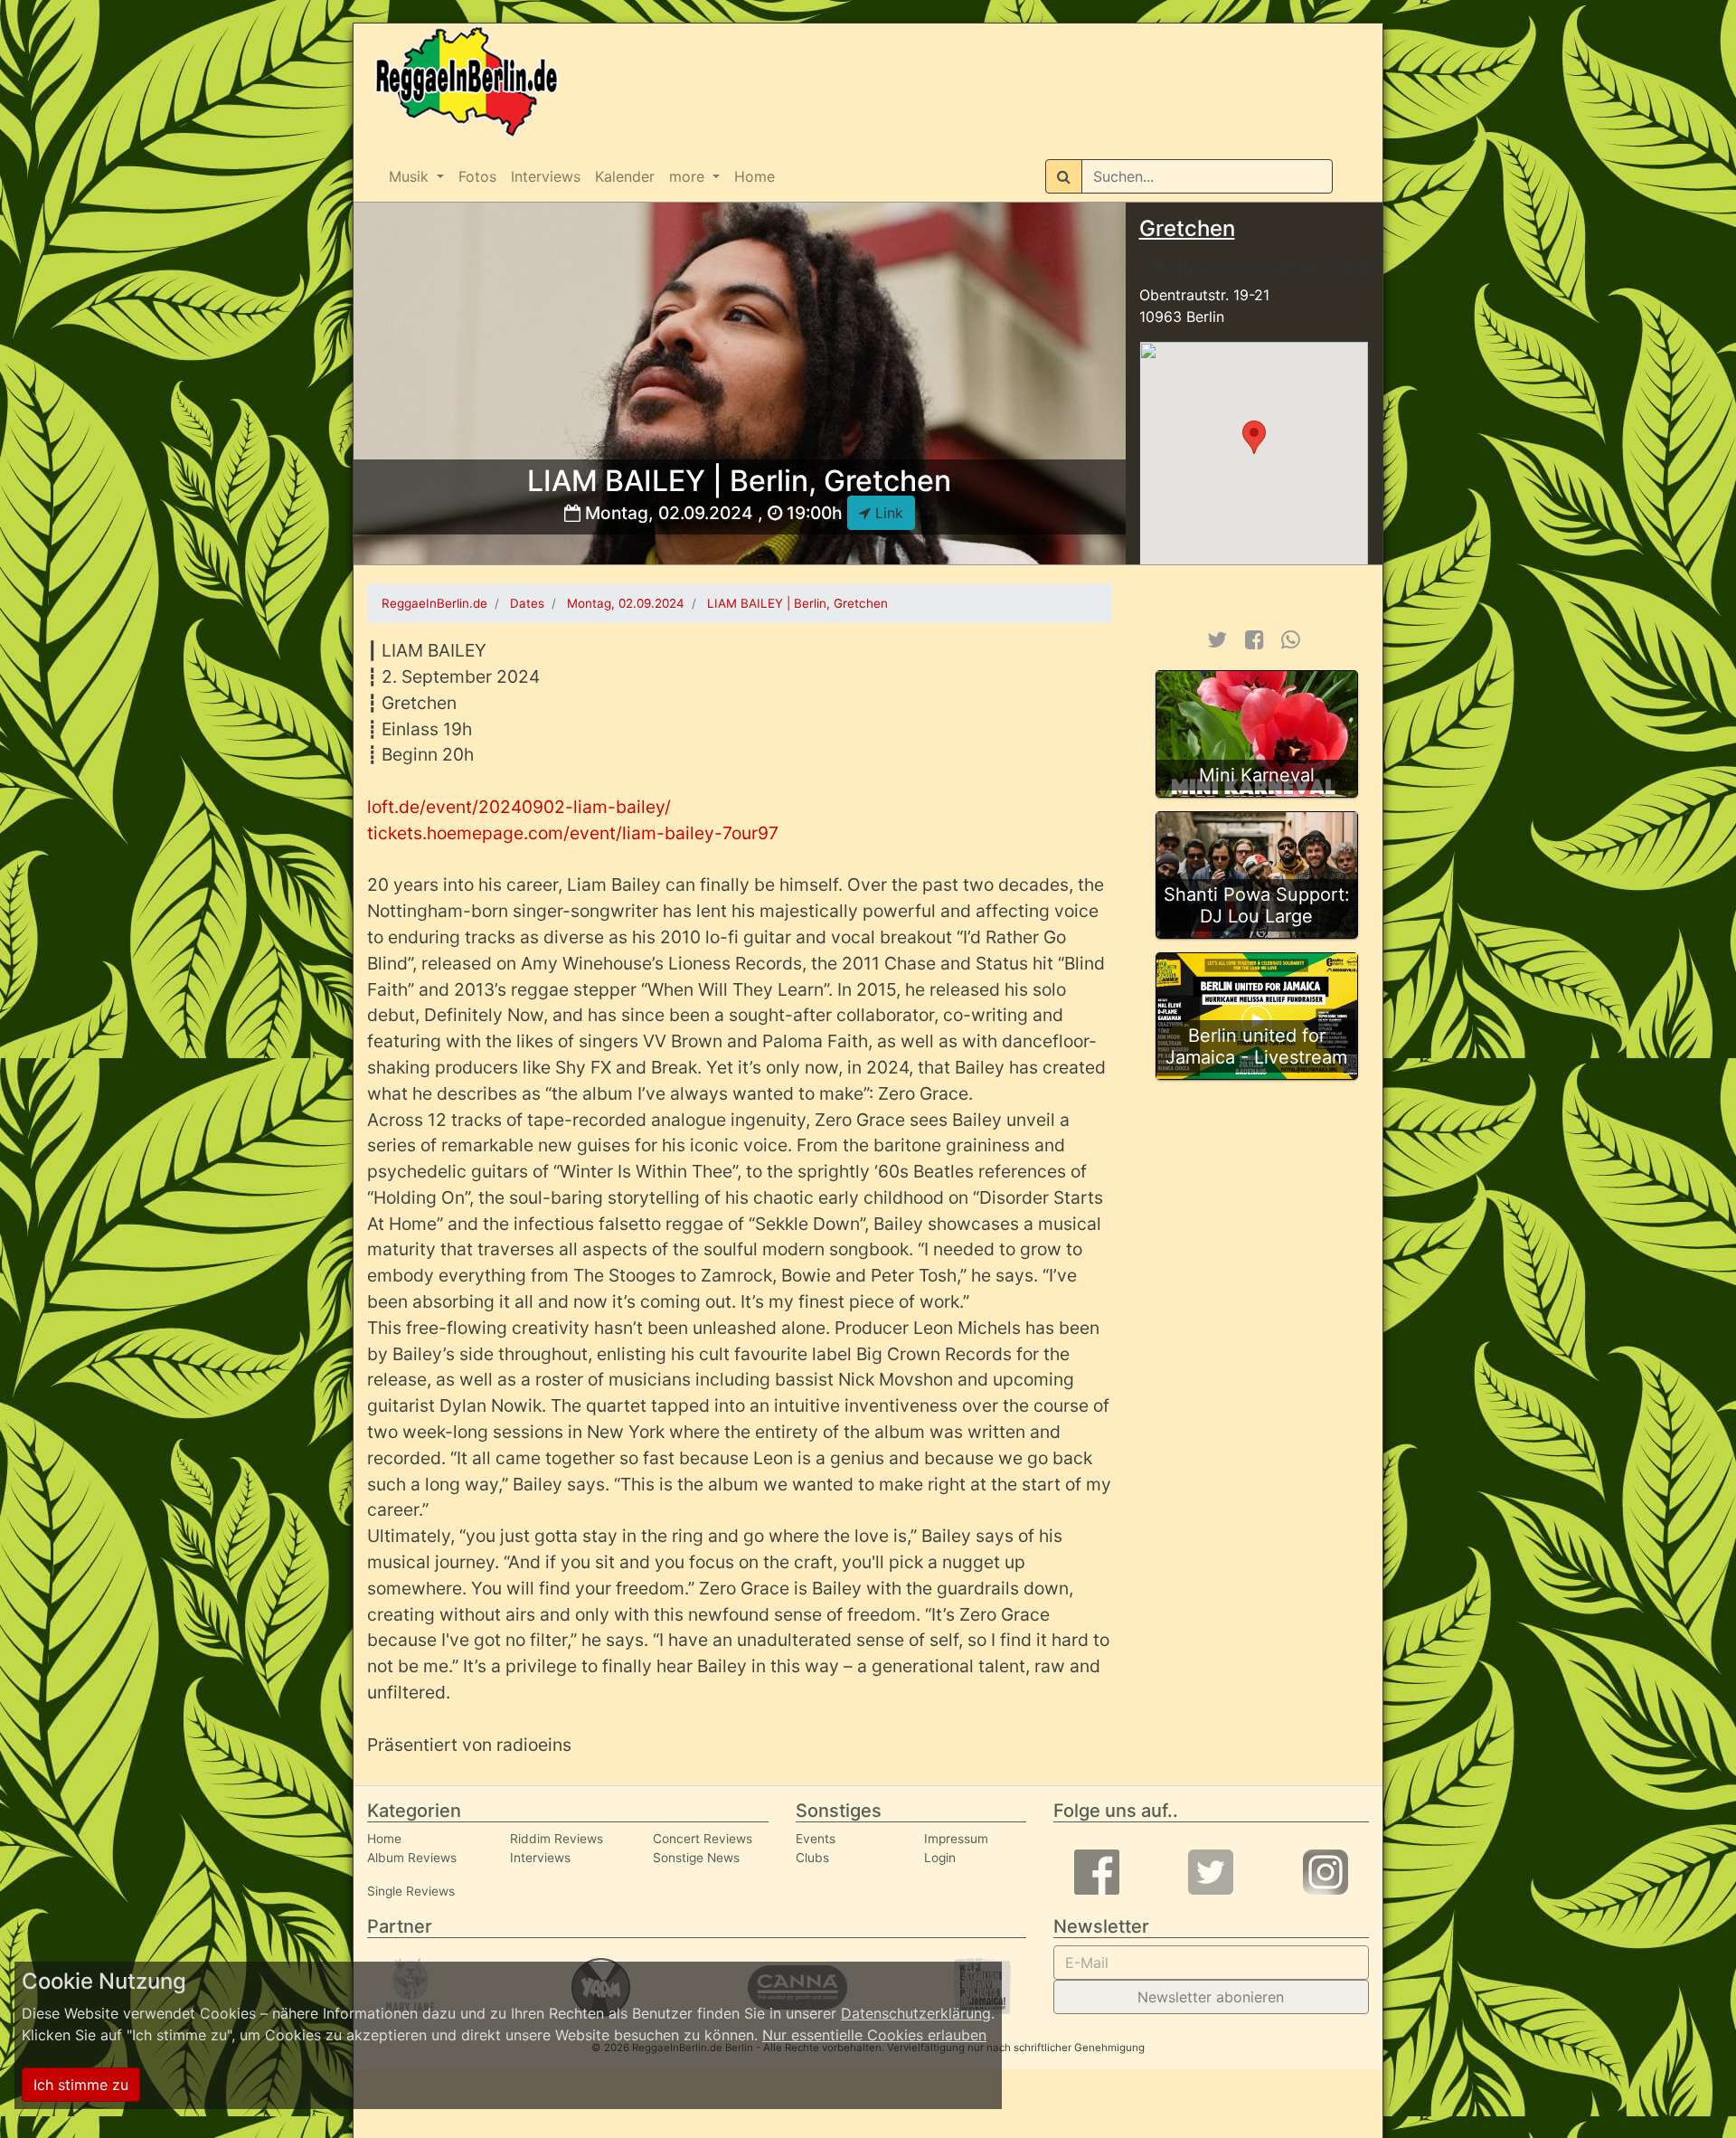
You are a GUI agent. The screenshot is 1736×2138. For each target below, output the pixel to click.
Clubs (812, 1858)
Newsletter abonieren (1211, 1997)
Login (940, 1858)
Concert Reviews (703, 1839)
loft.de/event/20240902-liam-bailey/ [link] (519, 807)
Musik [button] (411, 176)
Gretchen (1187, 228)
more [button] (689, 176)
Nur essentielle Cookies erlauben (874, 2035)
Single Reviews (411, 1891)
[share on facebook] (1255, 640)
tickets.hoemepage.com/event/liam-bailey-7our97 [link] (573, 833)
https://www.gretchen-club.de (1269, 267)
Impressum (956, 1839)
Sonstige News (696, 1858)
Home (755, 176)
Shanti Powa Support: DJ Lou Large (1257, 905)
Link (887, 513)
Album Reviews (412, 1858)
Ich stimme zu (81, 2085)
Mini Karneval (1257, 775)
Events (816, 1839)
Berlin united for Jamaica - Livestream (1256, 1046)
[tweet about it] (1217, 640)
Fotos (477, 176)
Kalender (625, 176)
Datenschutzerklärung (916, 2013)
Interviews (546, 176)
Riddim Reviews (557, 1839)
